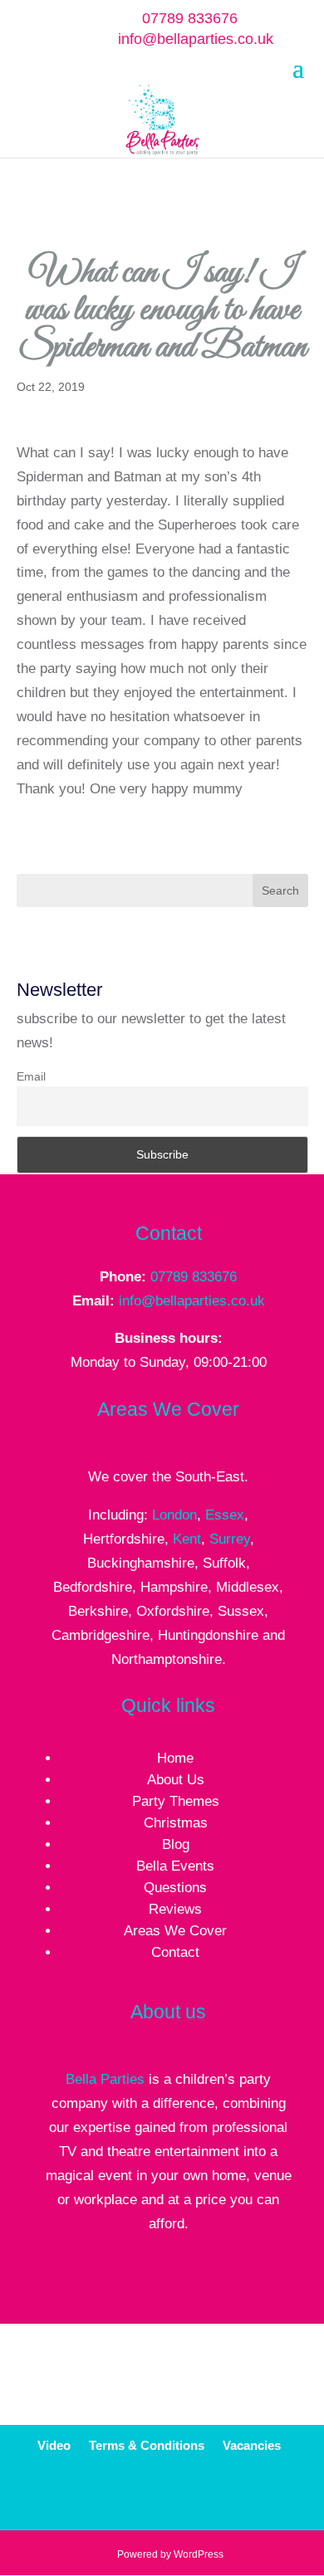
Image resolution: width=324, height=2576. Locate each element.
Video (54, 2446)
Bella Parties (105, 2079)
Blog (176, 1844)
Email (31, 1076)
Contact (175, 1952)
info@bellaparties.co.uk (192, 1301)
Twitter (189, 2497)
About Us (176, 1780)
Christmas (176, 1823)
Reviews (175, 1909)
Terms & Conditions (147, 2446)
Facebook (149, 2497)
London (174, 1515)
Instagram (266, 2497)
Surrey (230, 1539)
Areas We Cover (175, 1931)
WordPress (199, 2554)
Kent (187, 1539)
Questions (175, 1888)
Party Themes (176, 1801)
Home (175, 1758)
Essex (225, 1515)
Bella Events (175, 1866)
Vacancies (252, 2446)
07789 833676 (190, 18)
